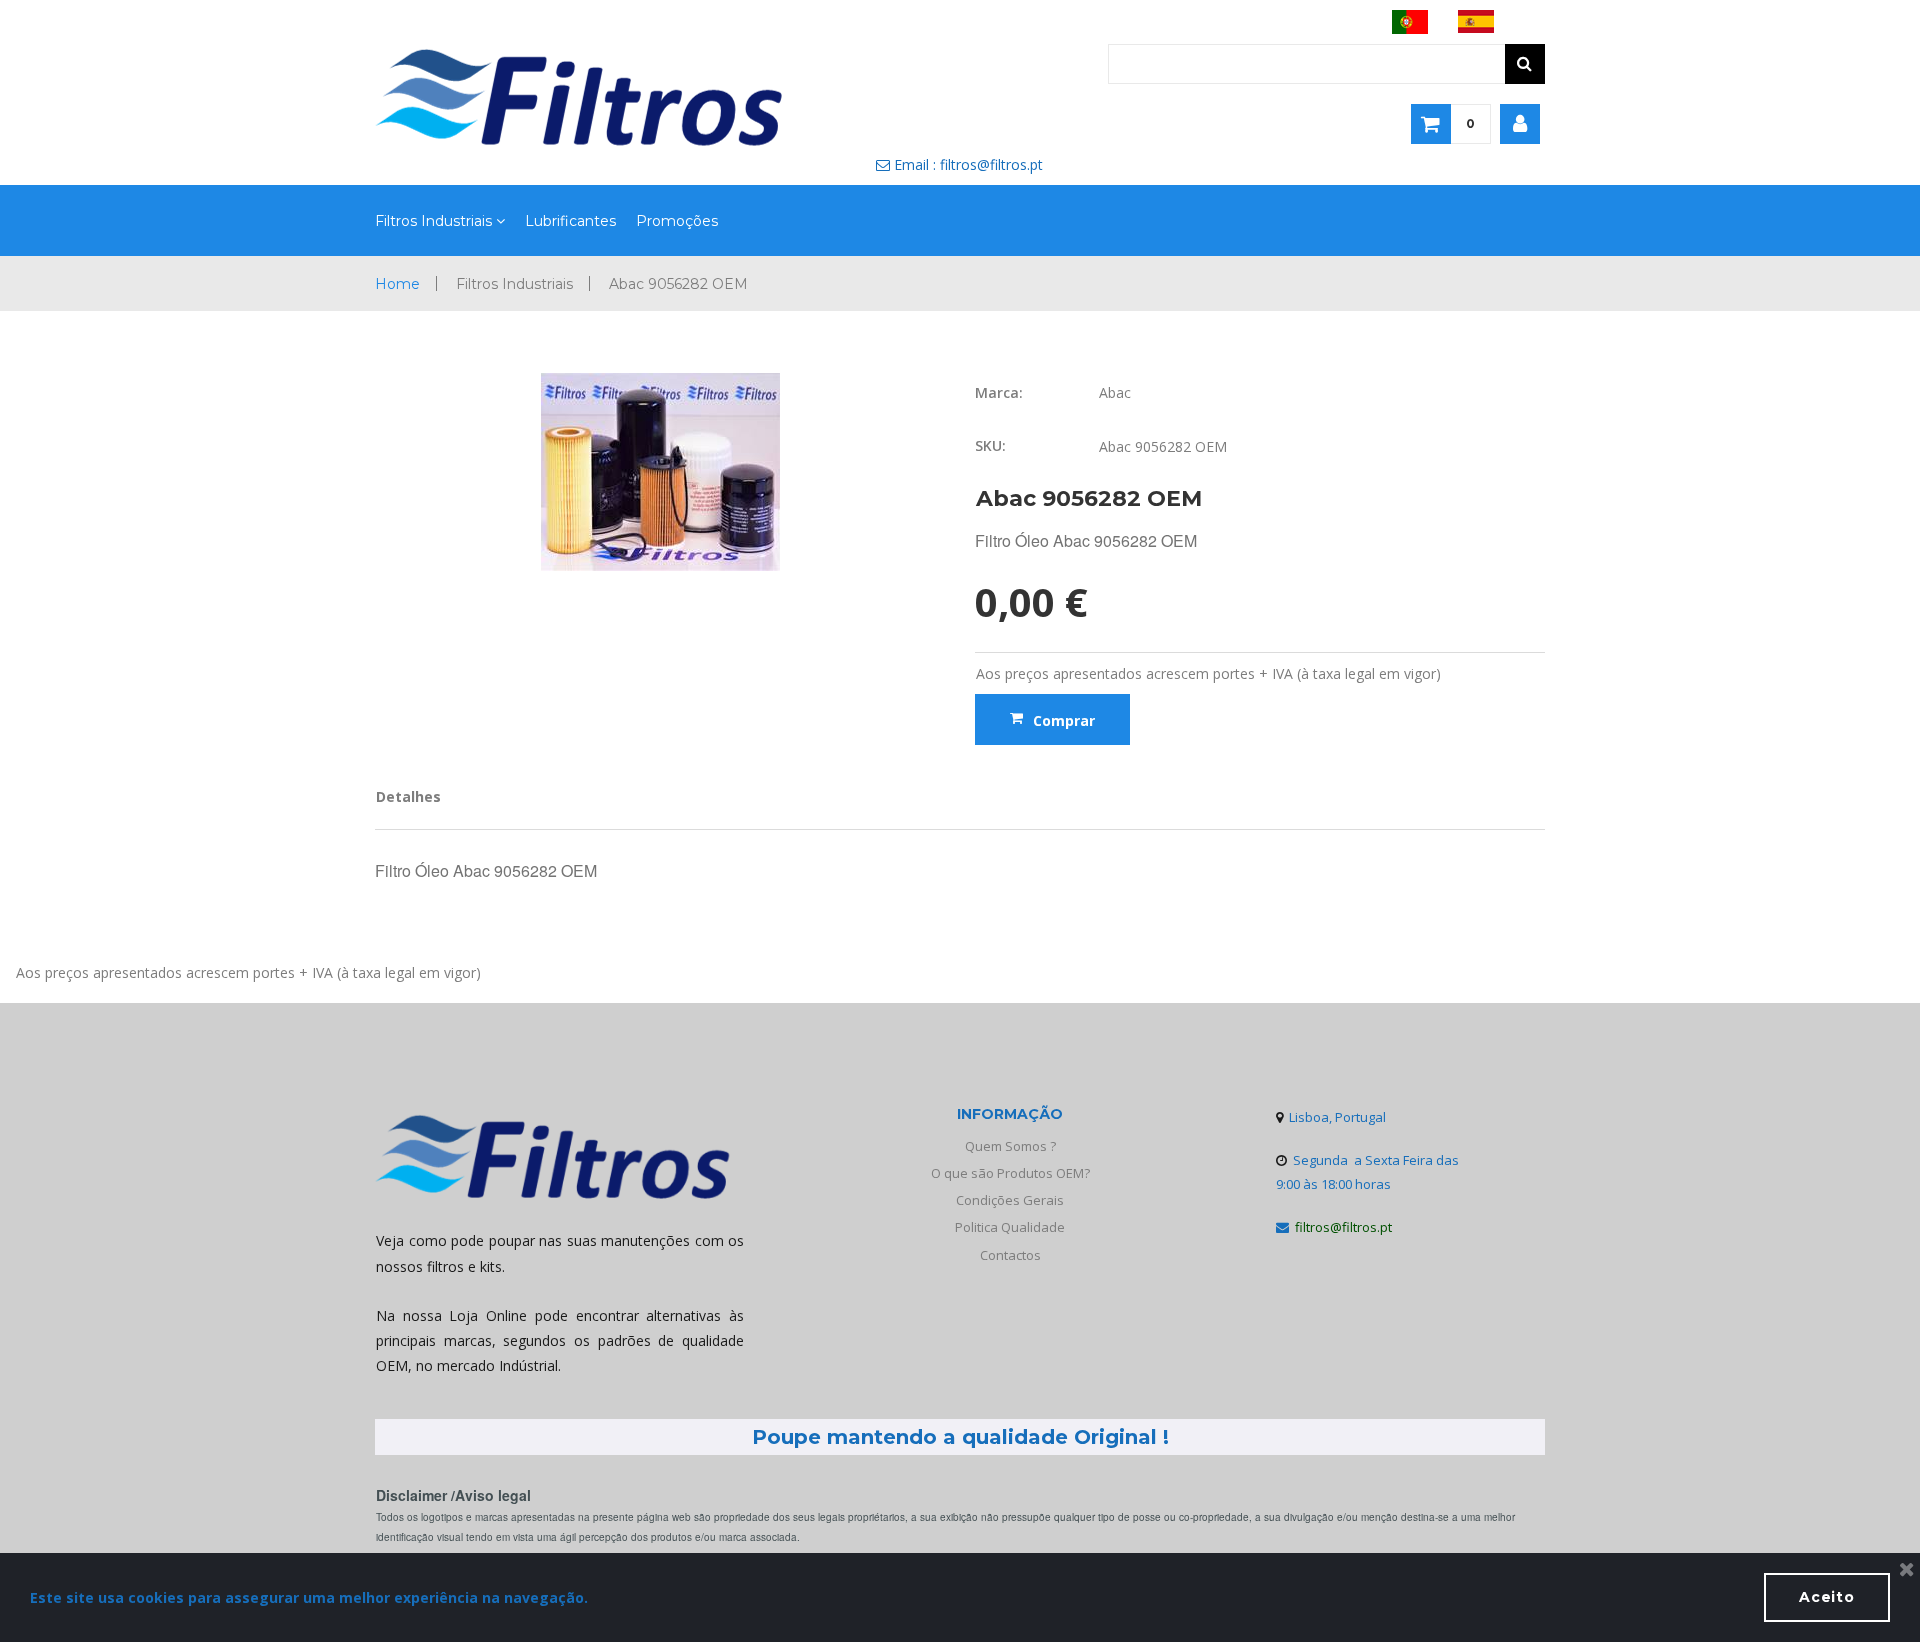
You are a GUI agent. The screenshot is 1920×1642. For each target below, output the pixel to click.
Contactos (1010, 1255)
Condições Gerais (1010, 1200)
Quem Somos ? (1010, 1146)
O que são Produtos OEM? (1010, 1173)
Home (397, 284)
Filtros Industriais (433, 221)
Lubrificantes (570, 221)
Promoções (677, 221)
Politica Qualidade (1010, 1227)
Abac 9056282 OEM (678, 284)
